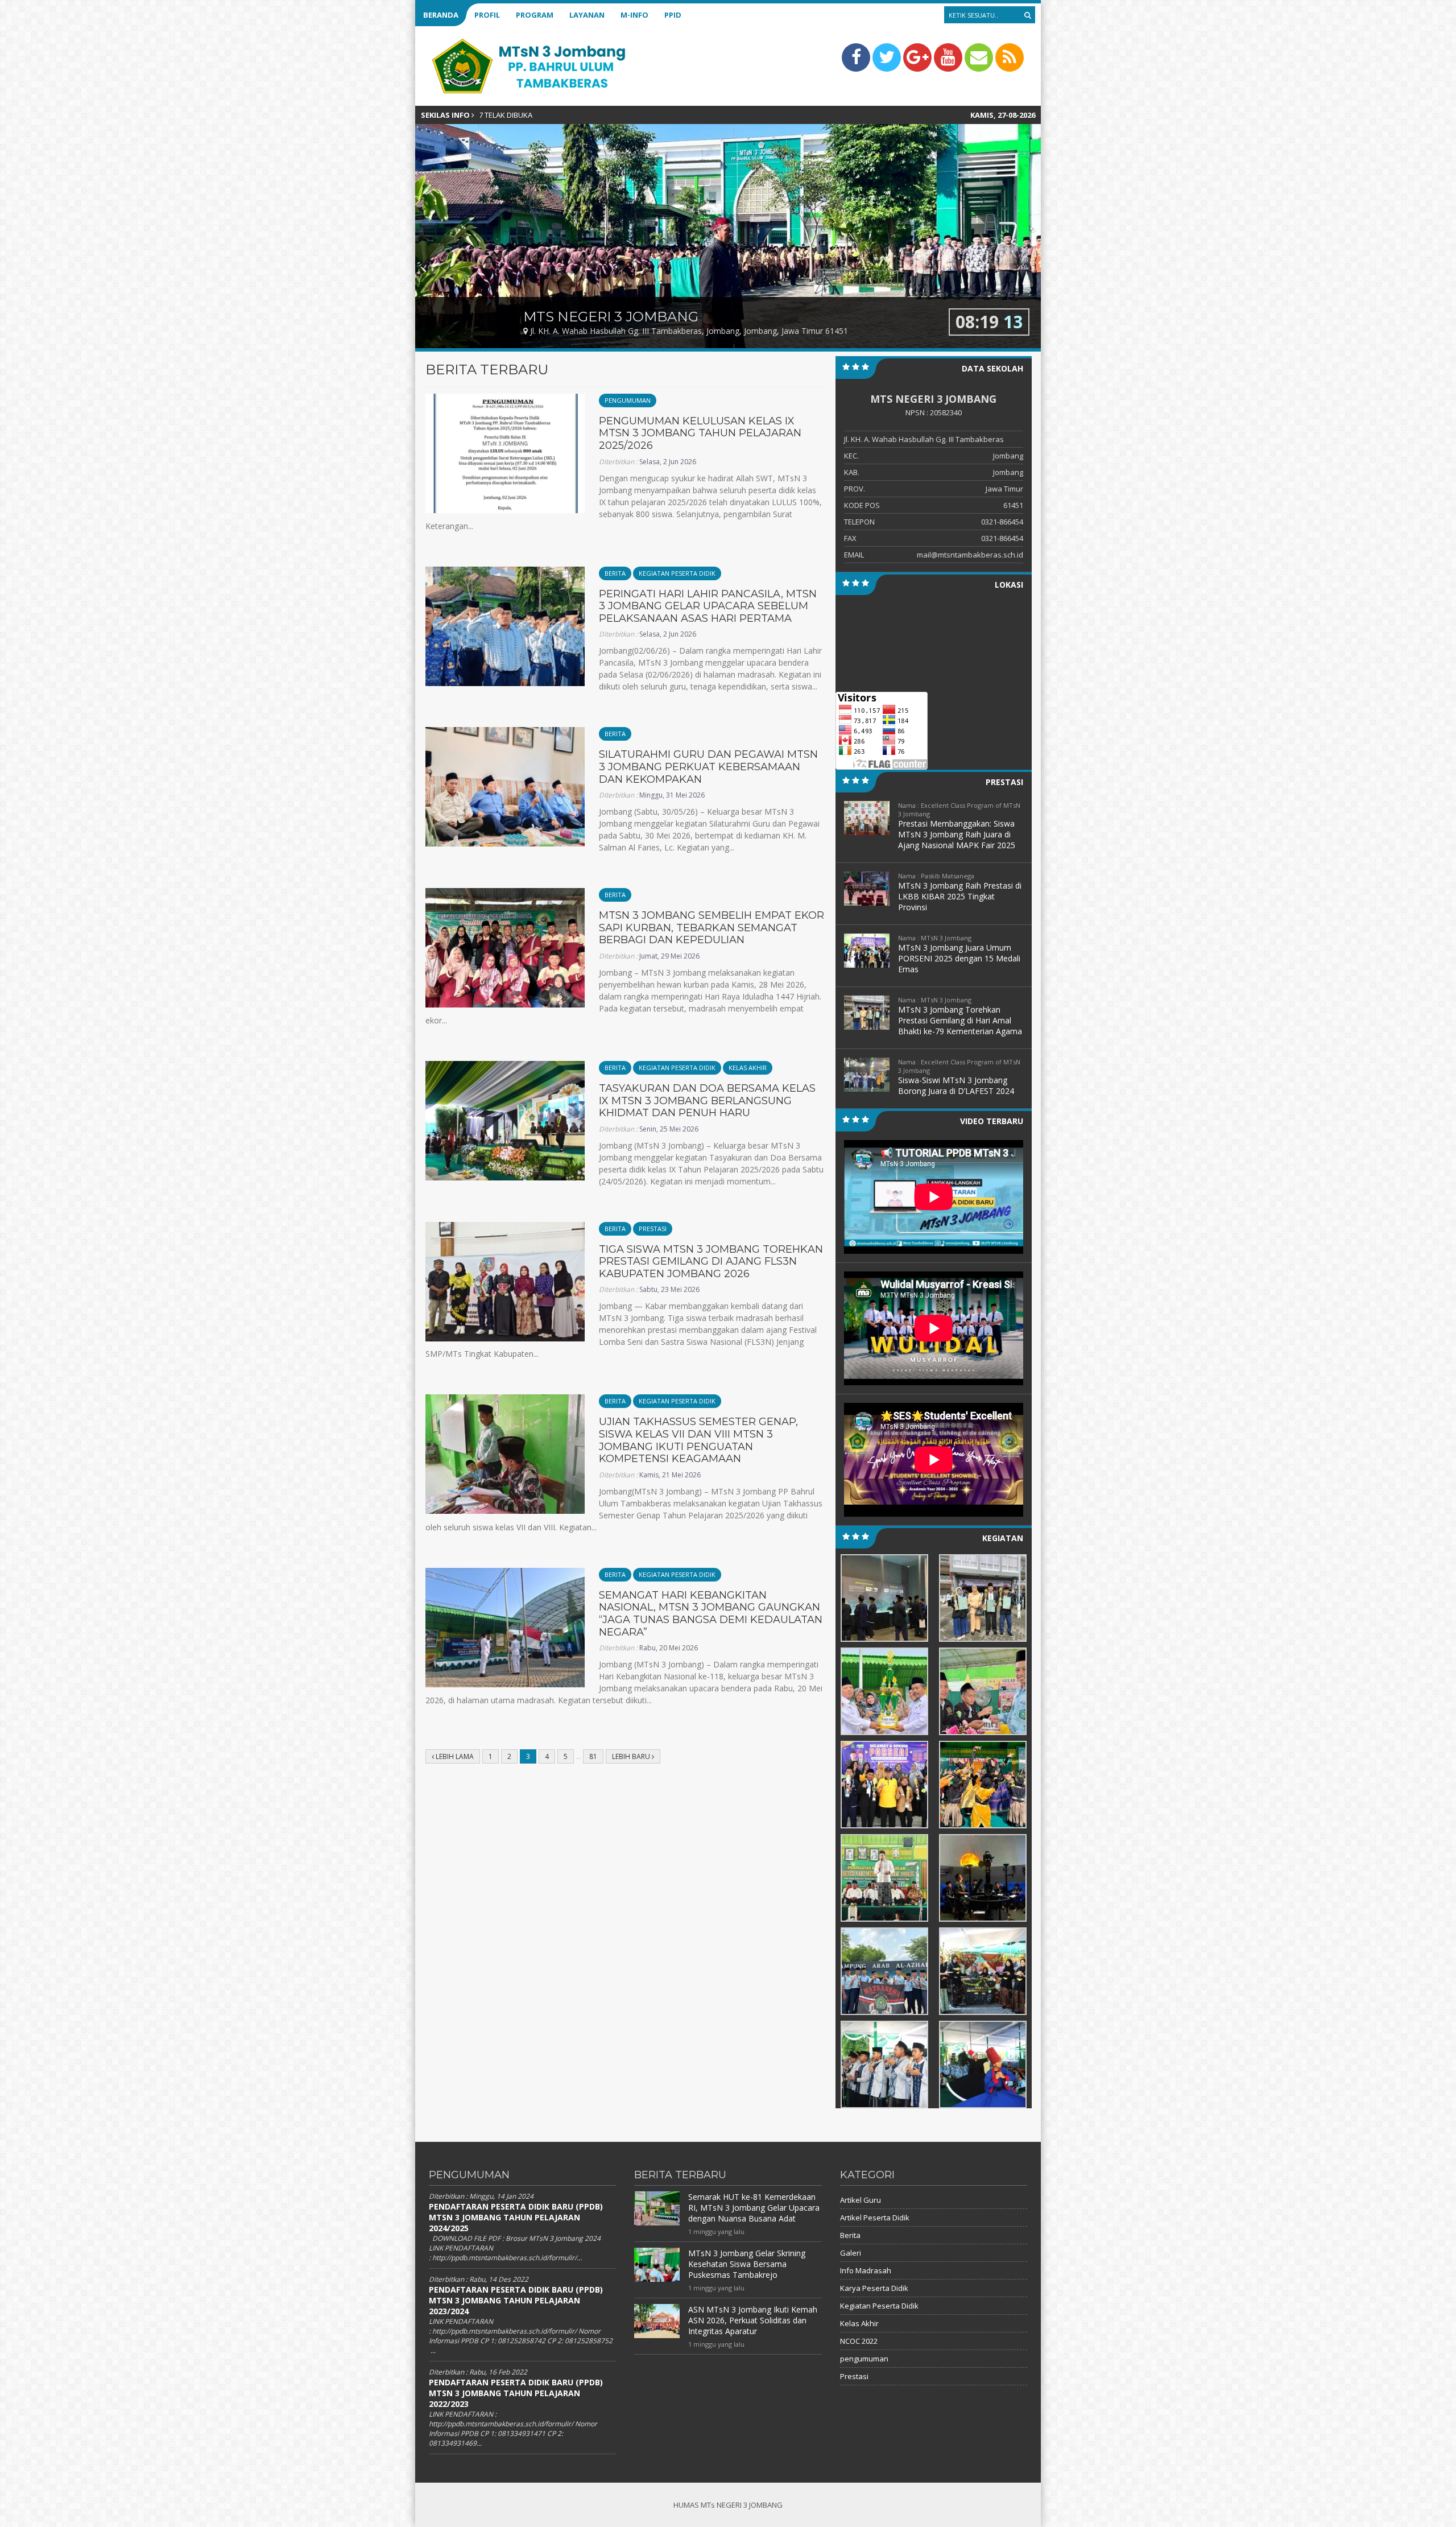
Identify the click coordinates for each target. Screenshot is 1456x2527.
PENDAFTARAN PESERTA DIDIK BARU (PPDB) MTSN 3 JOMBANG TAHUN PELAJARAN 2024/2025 (516, 2217)
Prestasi (653, 1229)
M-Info (634, 15)
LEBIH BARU (632, 1756)
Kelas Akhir (748, 1068)
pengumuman (628, 400)
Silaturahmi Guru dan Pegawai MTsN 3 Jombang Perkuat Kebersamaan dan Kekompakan (708, 767)
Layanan (587, 15)
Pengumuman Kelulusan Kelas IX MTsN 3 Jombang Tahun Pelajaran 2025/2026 (700, 433)
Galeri (851, 2253)
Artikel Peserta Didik (875, 2218)
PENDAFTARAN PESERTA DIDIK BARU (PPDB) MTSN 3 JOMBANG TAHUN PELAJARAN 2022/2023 (516, 2393)
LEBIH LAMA (454, 1756)
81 (593, 1756)
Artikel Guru (861, 2200)
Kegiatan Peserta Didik (677, 573)
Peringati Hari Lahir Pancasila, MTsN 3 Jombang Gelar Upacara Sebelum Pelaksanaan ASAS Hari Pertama (708, 606)
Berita (615, 573)
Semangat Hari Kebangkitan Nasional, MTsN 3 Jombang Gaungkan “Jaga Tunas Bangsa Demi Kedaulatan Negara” (711, 1614)
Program (535, 15)
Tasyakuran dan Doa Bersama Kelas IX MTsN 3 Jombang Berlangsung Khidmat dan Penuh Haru (707, 1101)
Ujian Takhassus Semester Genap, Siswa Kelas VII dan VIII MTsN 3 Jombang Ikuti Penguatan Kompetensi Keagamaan (698, 1440)
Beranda (441, 15)
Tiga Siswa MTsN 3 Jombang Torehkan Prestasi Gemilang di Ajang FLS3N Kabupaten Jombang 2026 (711, 1262)
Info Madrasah (866, 2270)
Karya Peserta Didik (874, 2288)
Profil (487, 15)
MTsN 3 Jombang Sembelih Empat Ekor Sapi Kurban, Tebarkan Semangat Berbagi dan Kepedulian (712, 928)
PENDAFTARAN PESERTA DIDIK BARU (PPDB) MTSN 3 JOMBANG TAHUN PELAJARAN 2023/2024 (516, 2300)
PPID (673, 15)
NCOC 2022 (859, 2341)
